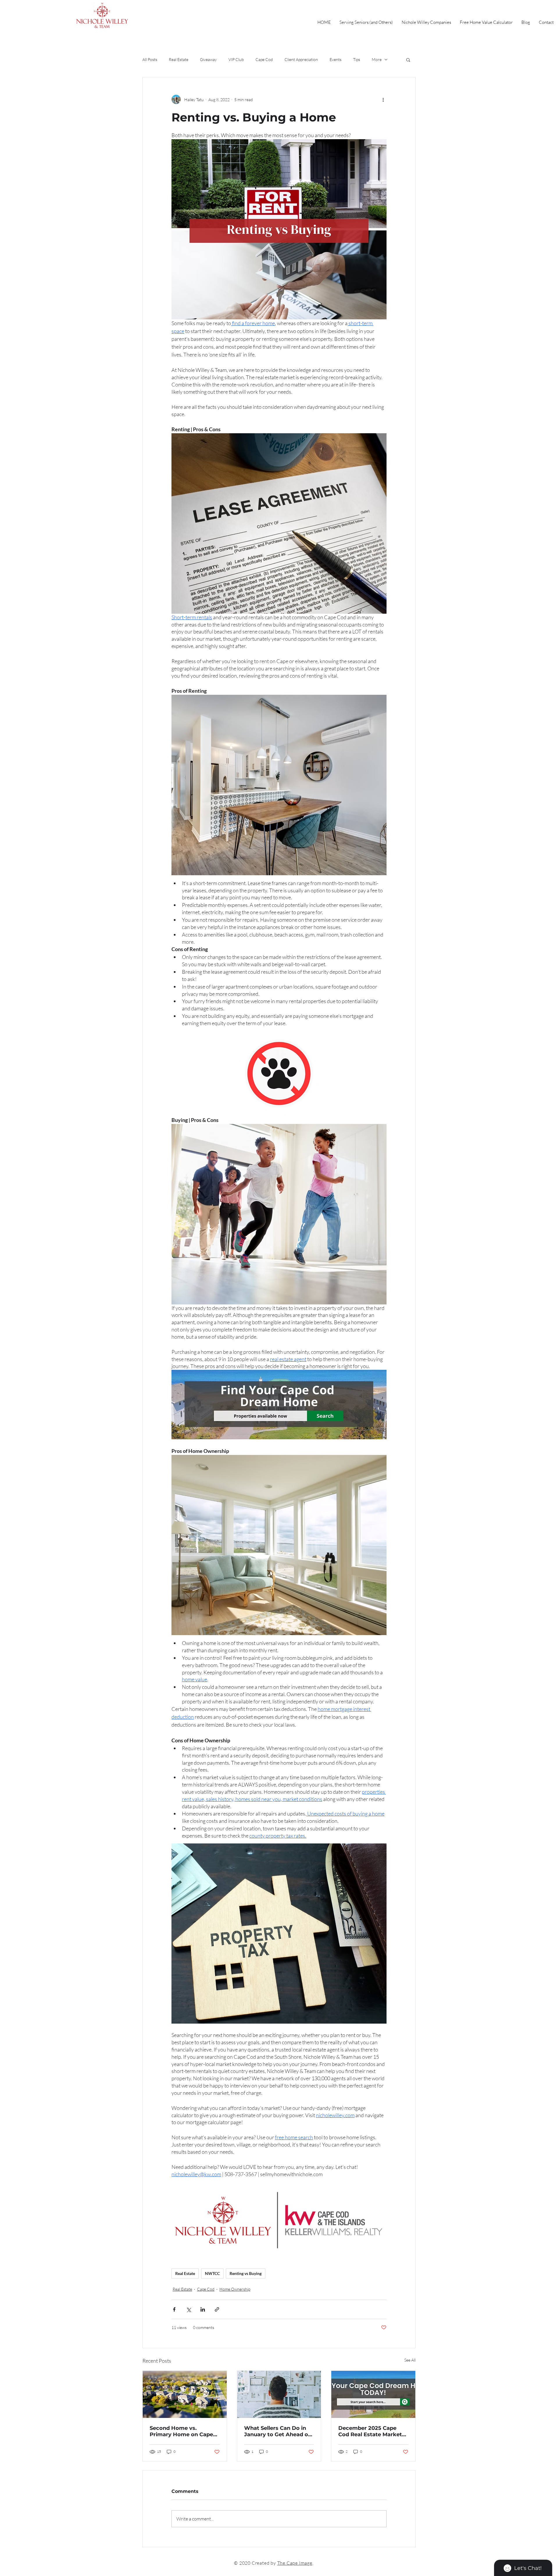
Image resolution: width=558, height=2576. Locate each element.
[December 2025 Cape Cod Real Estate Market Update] (373, 2394)
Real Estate (179, 59)
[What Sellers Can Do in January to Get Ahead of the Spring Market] (279, 2394)
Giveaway (208, 59)
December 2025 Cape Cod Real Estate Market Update (370, 2431)
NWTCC (212, 2273)
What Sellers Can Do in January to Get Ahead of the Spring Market (277, 2431)
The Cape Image (295, 2563)
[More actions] (383, 99)
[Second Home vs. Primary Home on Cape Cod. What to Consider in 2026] (185, 2394)
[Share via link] (217, 2309)
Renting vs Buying (246, 2273)
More (377, 59)
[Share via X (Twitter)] (188, 2309)
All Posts (150, 59)
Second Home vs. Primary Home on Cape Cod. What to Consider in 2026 (184, 2431)
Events (336, 59)
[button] (408, 60)
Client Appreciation (301, 59)
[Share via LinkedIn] (203, 2309)
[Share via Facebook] (174, 2309)
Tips (357, 59)
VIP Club (236, 59)
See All (410, 2360)
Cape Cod (264, 59)
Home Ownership (235, 2289)
